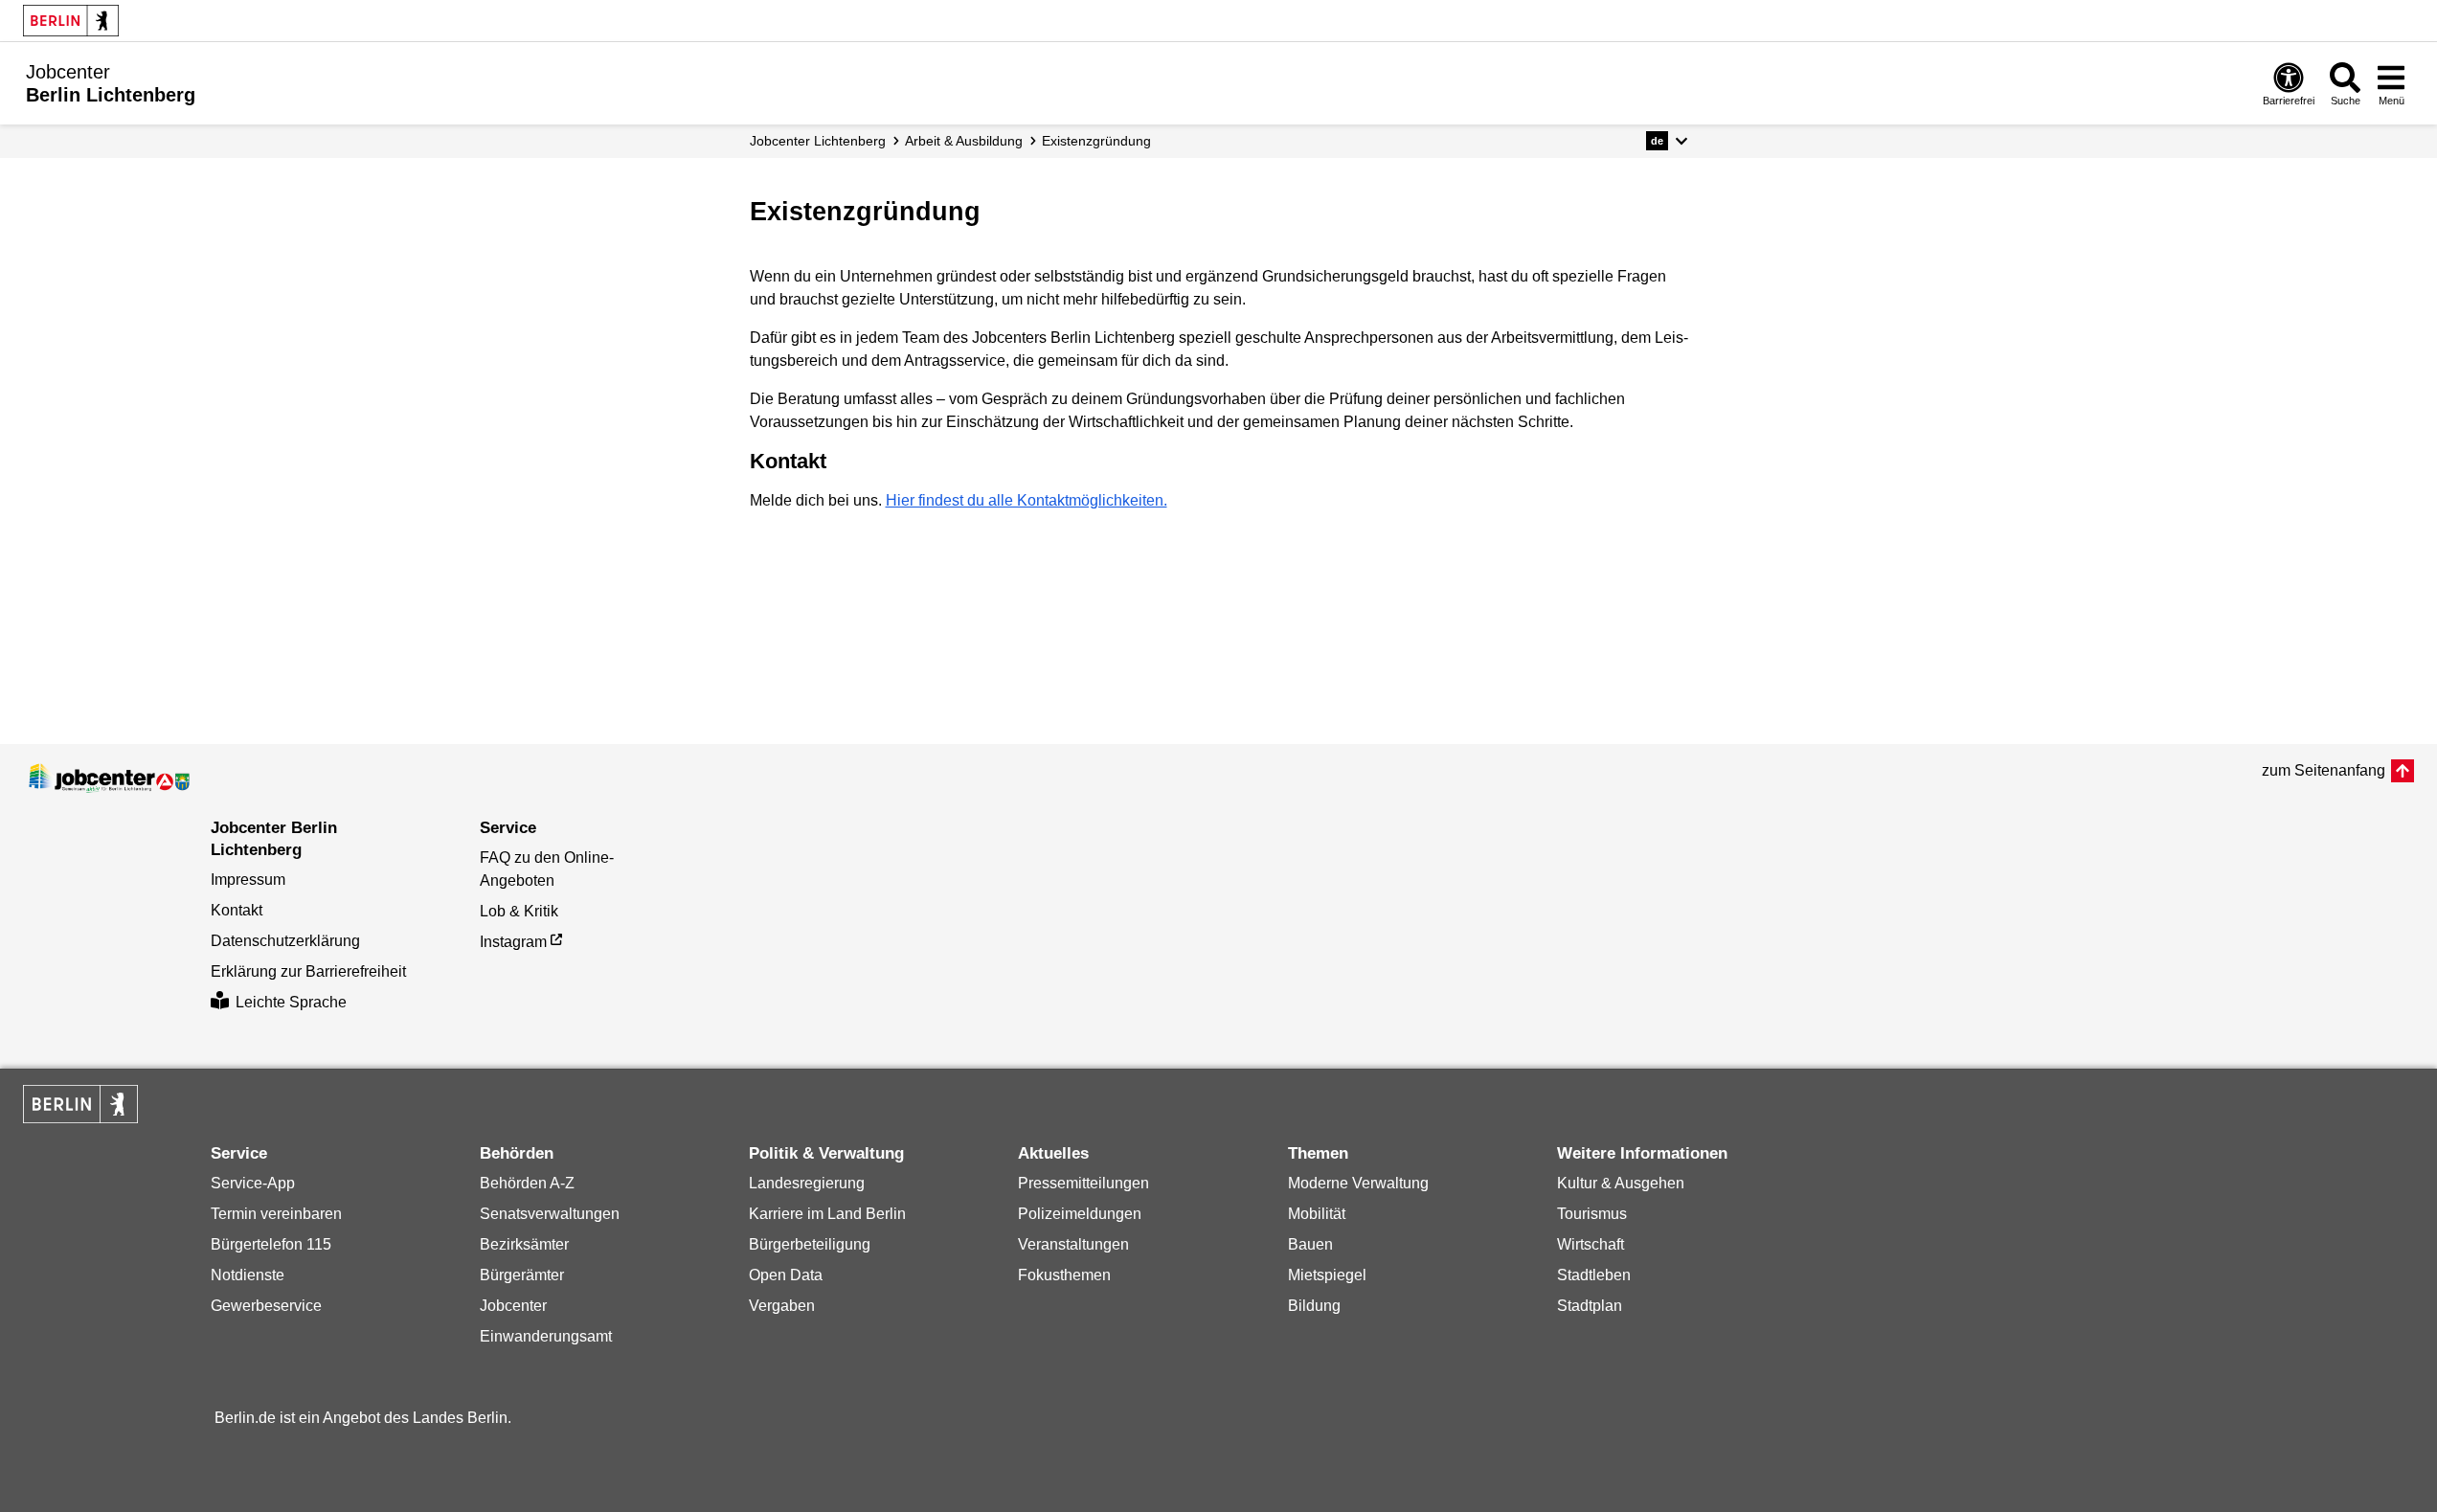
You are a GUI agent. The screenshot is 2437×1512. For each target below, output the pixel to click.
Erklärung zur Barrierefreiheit (308, 971)
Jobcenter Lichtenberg (818, 141)
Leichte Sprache (291, 1002)
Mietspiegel (1327, 1275)
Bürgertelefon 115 (271, 1244)
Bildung (1314, 1306)
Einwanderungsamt (546, 1336)
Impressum (248, 880)
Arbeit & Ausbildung (964, 141)
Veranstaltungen (1073, 1244)
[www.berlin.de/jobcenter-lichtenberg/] (109, 779)
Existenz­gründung (1096, 141)
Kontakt (237, 910)
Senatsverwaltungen (550, 1214)
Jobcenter (513, 1306)
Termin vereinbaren (276, 1214)
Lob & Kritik (519, 911)
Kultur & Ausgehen (1621, 1183)
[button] (1667, 141)
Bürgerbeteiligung (810, 1244)
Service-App (253, 1183)
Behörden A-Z (527, 1183)
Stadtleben (1594, 1275)
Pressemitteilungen (1083, 1183)
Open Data (786, 1275)
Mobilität (1317, 1214)
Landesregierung (807, 1183)
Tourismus (1592, 1214)
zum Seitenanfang (2324, 770)
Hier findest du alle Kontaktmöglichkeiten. (1027, 500)
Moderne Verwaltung (1358, 1183)
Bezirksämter (524, 1244)
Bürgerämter (522, 1275)
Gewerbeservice (266, 1306)
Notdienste (248, 1275)
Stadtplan (1590, 1306)
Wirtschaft (1591, 1244)
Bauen (1310, 1244)
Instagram (513, 942)
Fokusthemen (1064, 1275)
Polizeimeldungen (1080, 1214)
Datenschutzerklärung (285, 941)
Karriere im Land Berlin (827, 1214)
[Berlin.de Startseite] (71, 21)
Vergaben (782, 1306)
